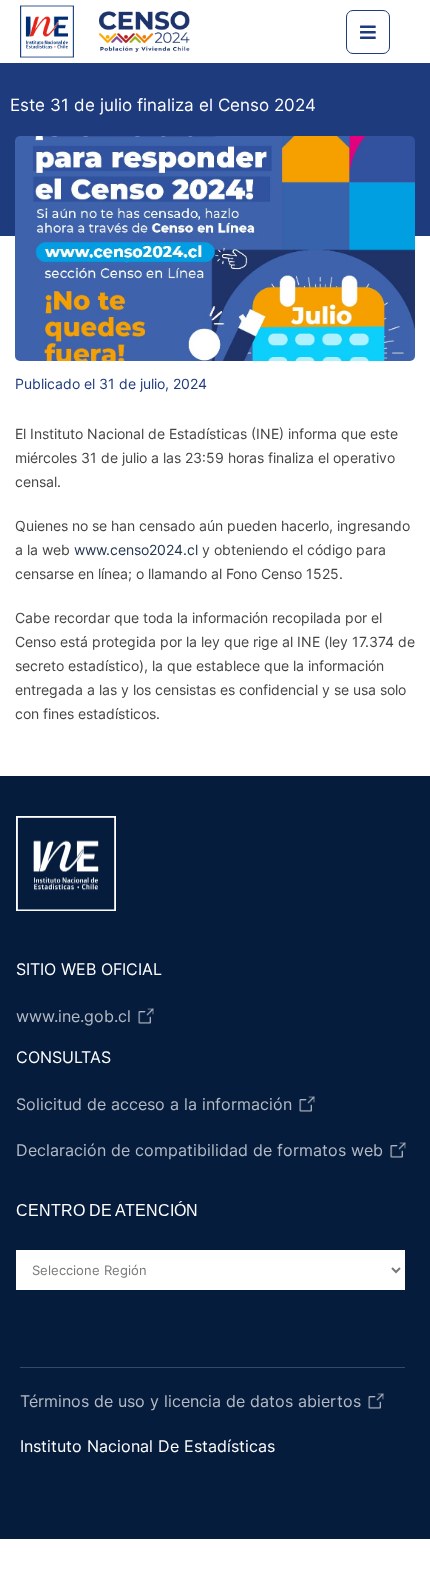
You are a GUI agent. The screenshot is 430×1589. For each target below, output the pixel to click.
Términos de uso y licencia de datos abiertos (193, 1401)
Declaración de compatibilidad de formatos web (202, 1150)
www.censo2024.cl (136, 549)
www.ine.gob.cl (76, 1016)
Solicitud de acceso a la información (156, 1104)
